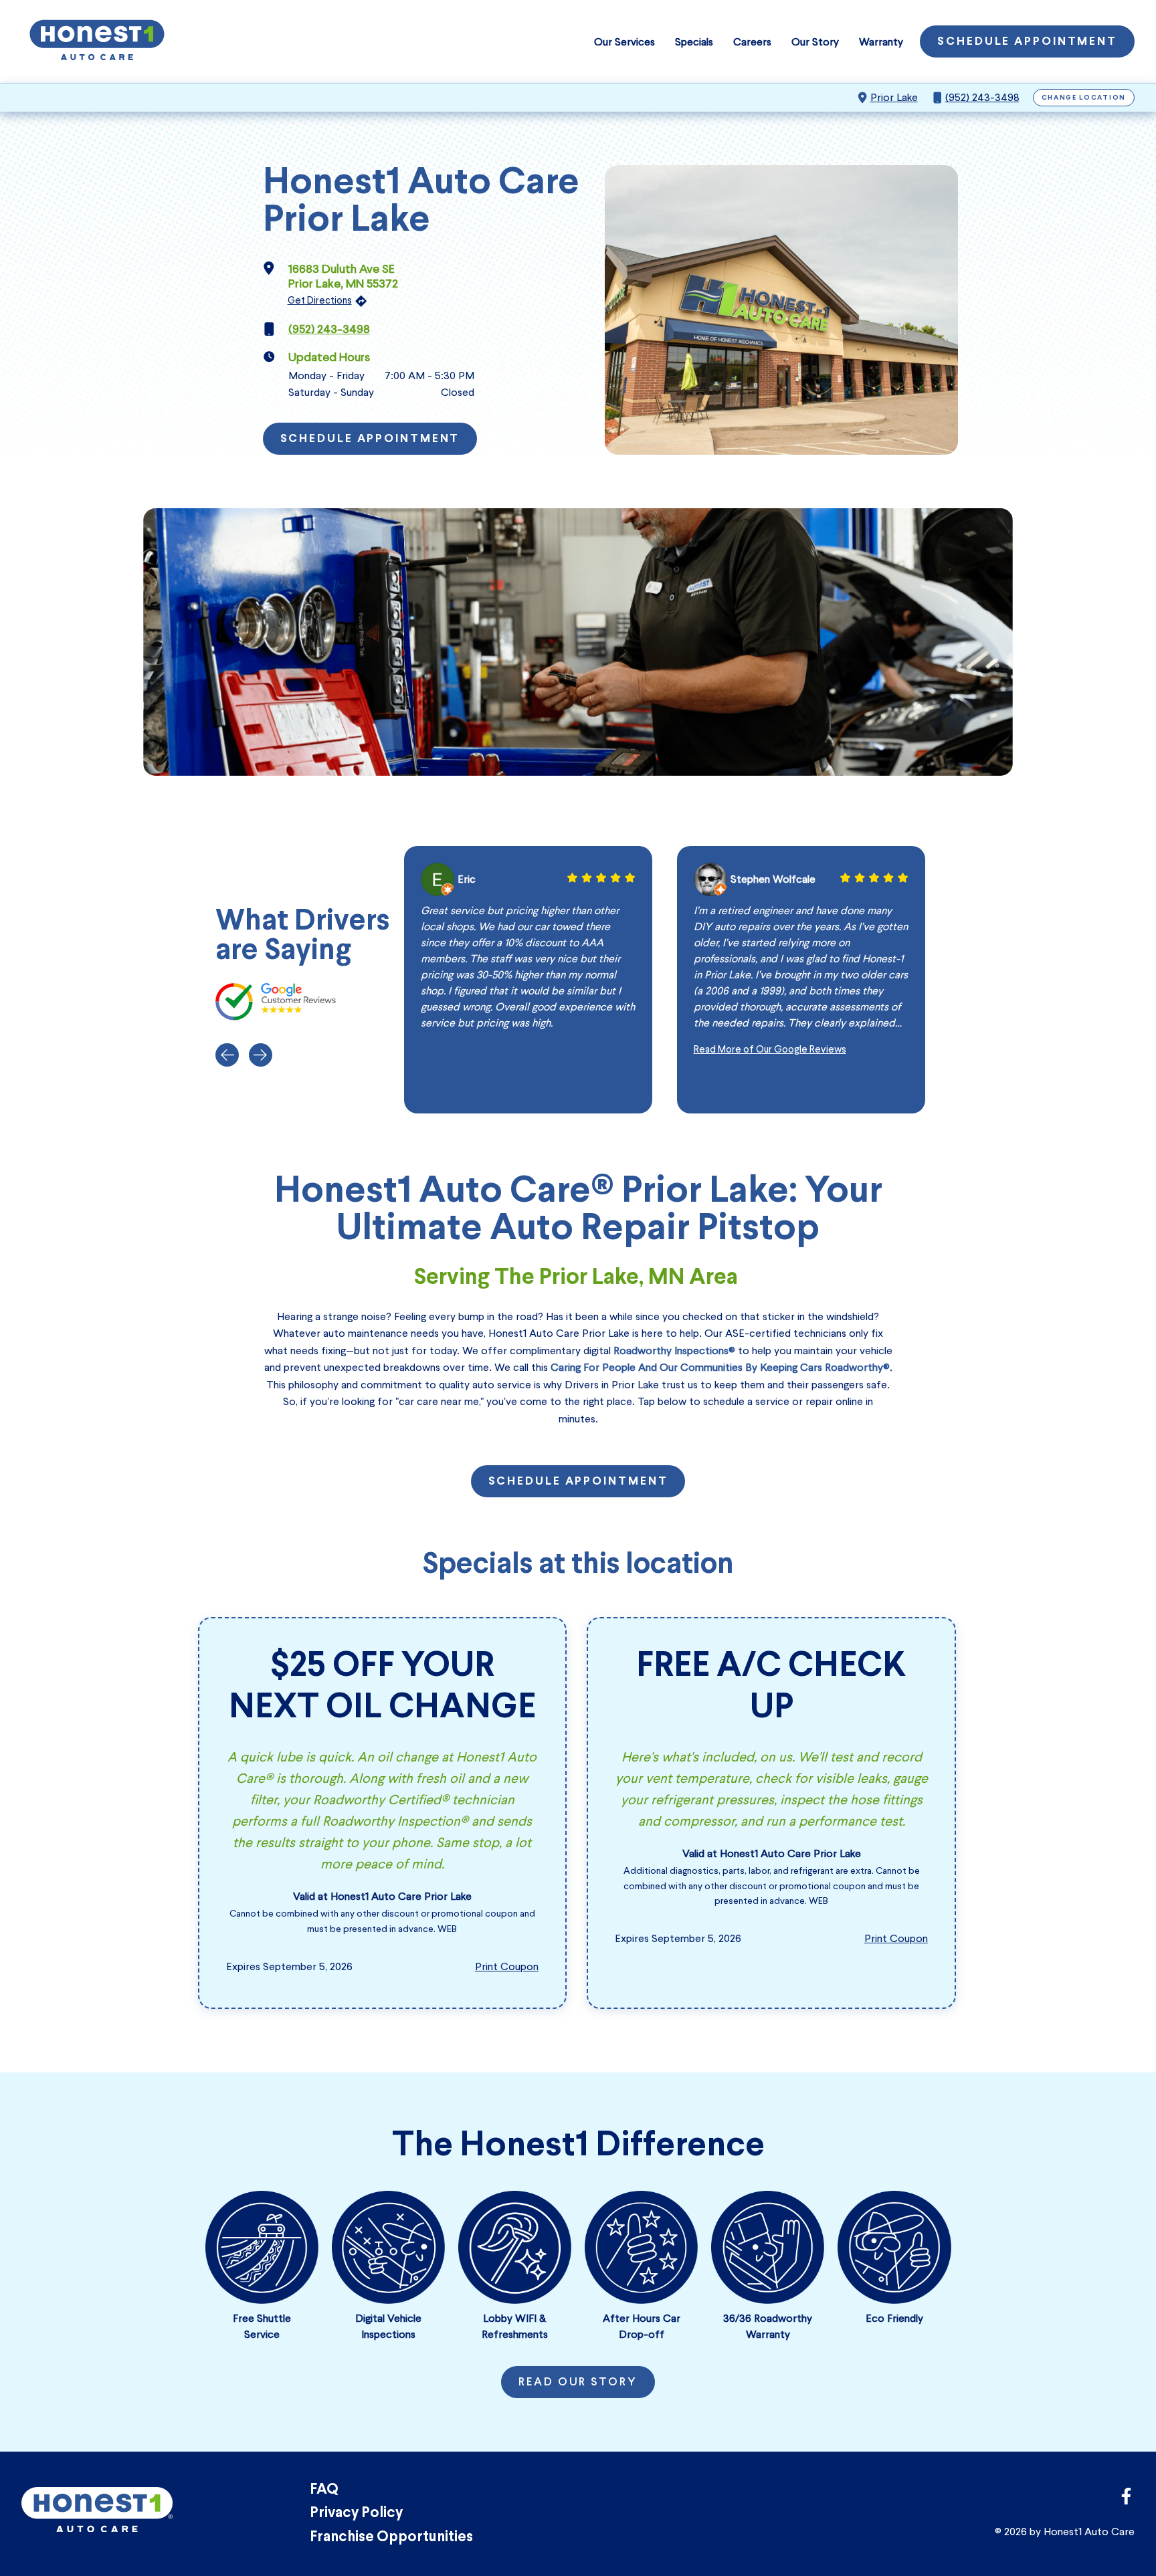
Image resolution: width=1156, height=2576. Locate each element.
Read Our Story (578, 2383)
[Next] (261, 1055)
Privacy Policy (356, 2513)
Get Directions (320, 300)
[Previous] (227, 1055)
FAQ (324, 2490)
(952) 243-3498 (982, 97)
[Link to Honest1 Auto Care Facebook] (1126, 2500)
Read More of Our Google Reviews (770, 1049)
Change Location (1084, 98)
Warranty (881, 42)
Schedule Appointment (1027, 42)
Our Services (624, 42)
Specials (694, 42)
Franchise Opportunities (391, 2538)
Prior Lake (894, 97)
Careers (752, 42)
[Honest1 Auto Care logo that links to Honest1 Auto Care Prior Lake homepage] (97, 41)
